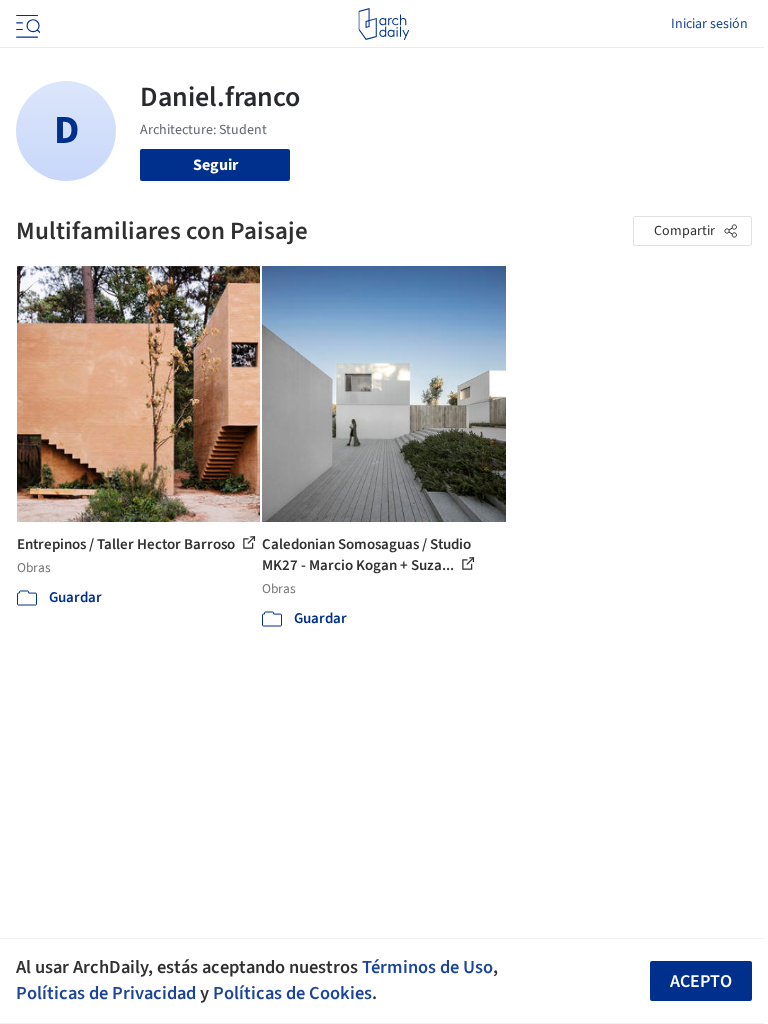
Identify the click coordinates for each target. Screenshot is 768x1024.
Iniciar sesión (709, 24)
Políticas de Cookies (292, 993)
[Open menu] (26, 24)
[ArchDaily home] (383, 24)
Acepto (701, 981)
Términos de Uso (427, 967)
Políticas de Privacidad (106, 993)
